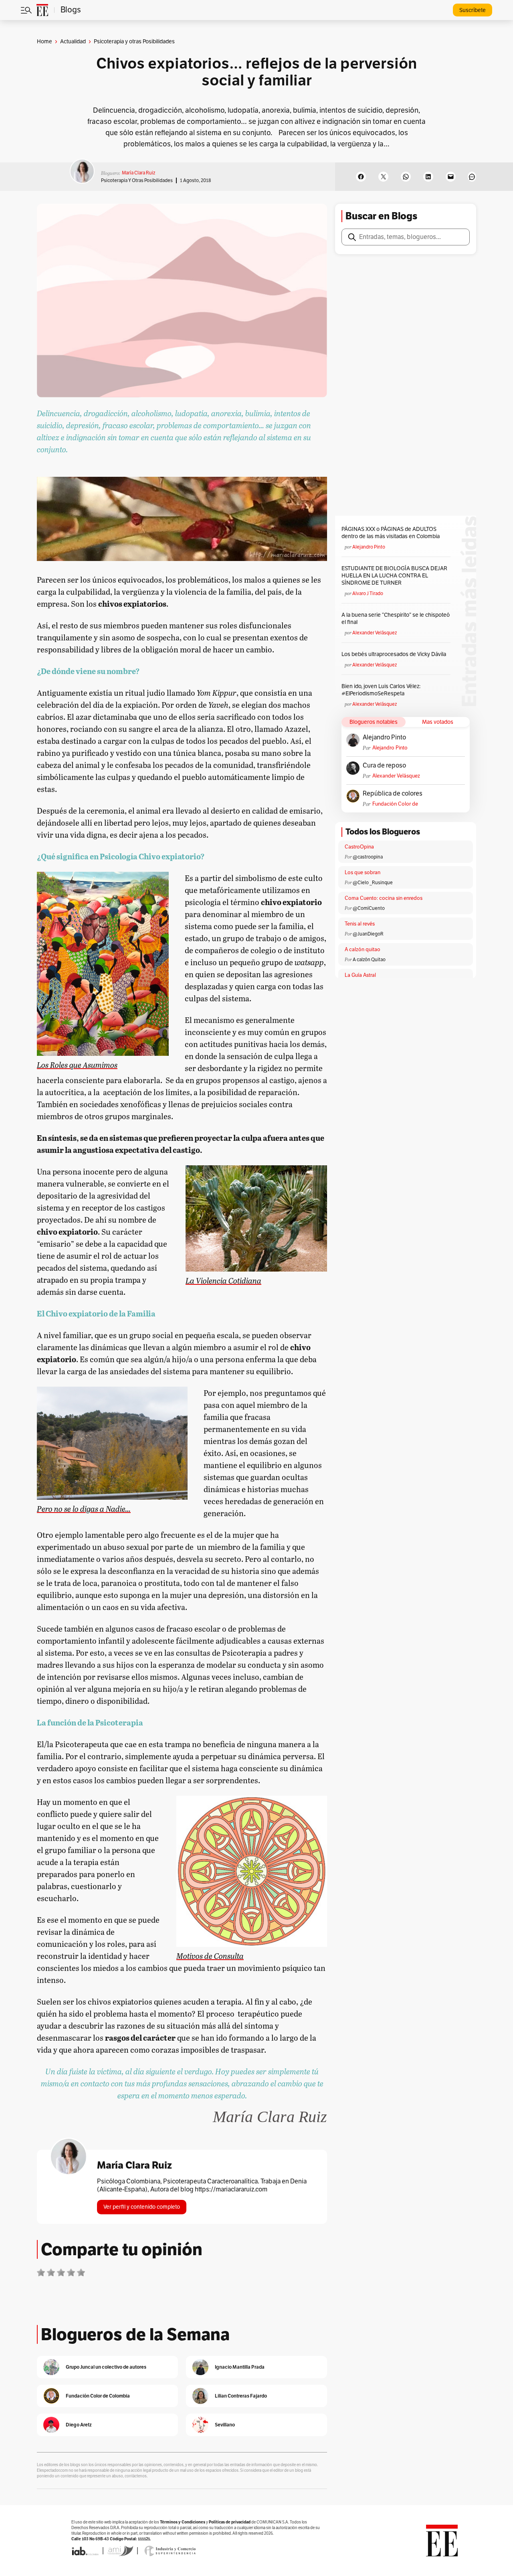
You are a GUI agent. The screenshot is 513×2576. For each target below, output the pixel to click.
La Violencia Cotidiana (223, 1280)
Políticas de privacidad (230, 2522)
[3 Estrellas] (61, 2272)
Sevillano (225, 2425)
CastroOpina (359, 847)
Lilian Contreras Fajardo (241, 2396)
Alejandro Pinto (369, 547)
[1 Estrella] (41, 2272)
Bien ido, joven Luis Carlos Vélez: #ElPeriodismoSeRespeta (381, 690)
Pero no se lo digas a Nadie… (84, 1508)
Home (44, 42)
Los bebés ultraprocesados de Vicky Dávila (395, 654)
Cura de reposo (384, 766)
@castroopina (368, 857)
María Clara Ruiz (138, 173)
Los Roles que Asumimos (77, 1064)
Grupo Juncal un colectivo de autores (106, 2367)
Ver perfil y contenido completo (142, 2207)
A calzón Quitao (369, 960)
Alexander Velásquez (375, 633)
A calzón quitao (363, 950)
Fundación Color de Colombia (395, 804)
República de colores (393, 794)
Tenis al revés (360, 924)
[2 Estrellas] (51, 2272)
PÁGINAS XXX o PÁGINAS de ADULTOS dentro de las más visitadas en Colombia (391, 533)
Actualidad (73, 42)
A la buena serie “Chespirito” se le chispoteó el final (396, 619)
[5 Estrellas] (81, 2272)
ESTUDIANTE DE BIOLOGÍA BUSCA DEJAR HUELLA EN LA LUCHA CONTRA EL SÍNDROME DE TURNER (394, 576)
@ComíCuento (369, 908)
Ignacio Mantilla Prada (240, 2367)
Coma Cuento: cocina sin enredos (384, 898)
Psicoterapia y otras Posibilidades (137, 180)
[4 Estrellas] (71, 2272)
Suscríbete (473, 10)
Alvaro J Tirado (368, 593)
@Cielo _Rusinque (373, 883)
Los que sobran (363, 873)
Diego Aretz (79, 2425)
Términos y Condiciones (183, 2522)
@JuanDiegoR (368, 934)
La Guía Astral (360, 975)
